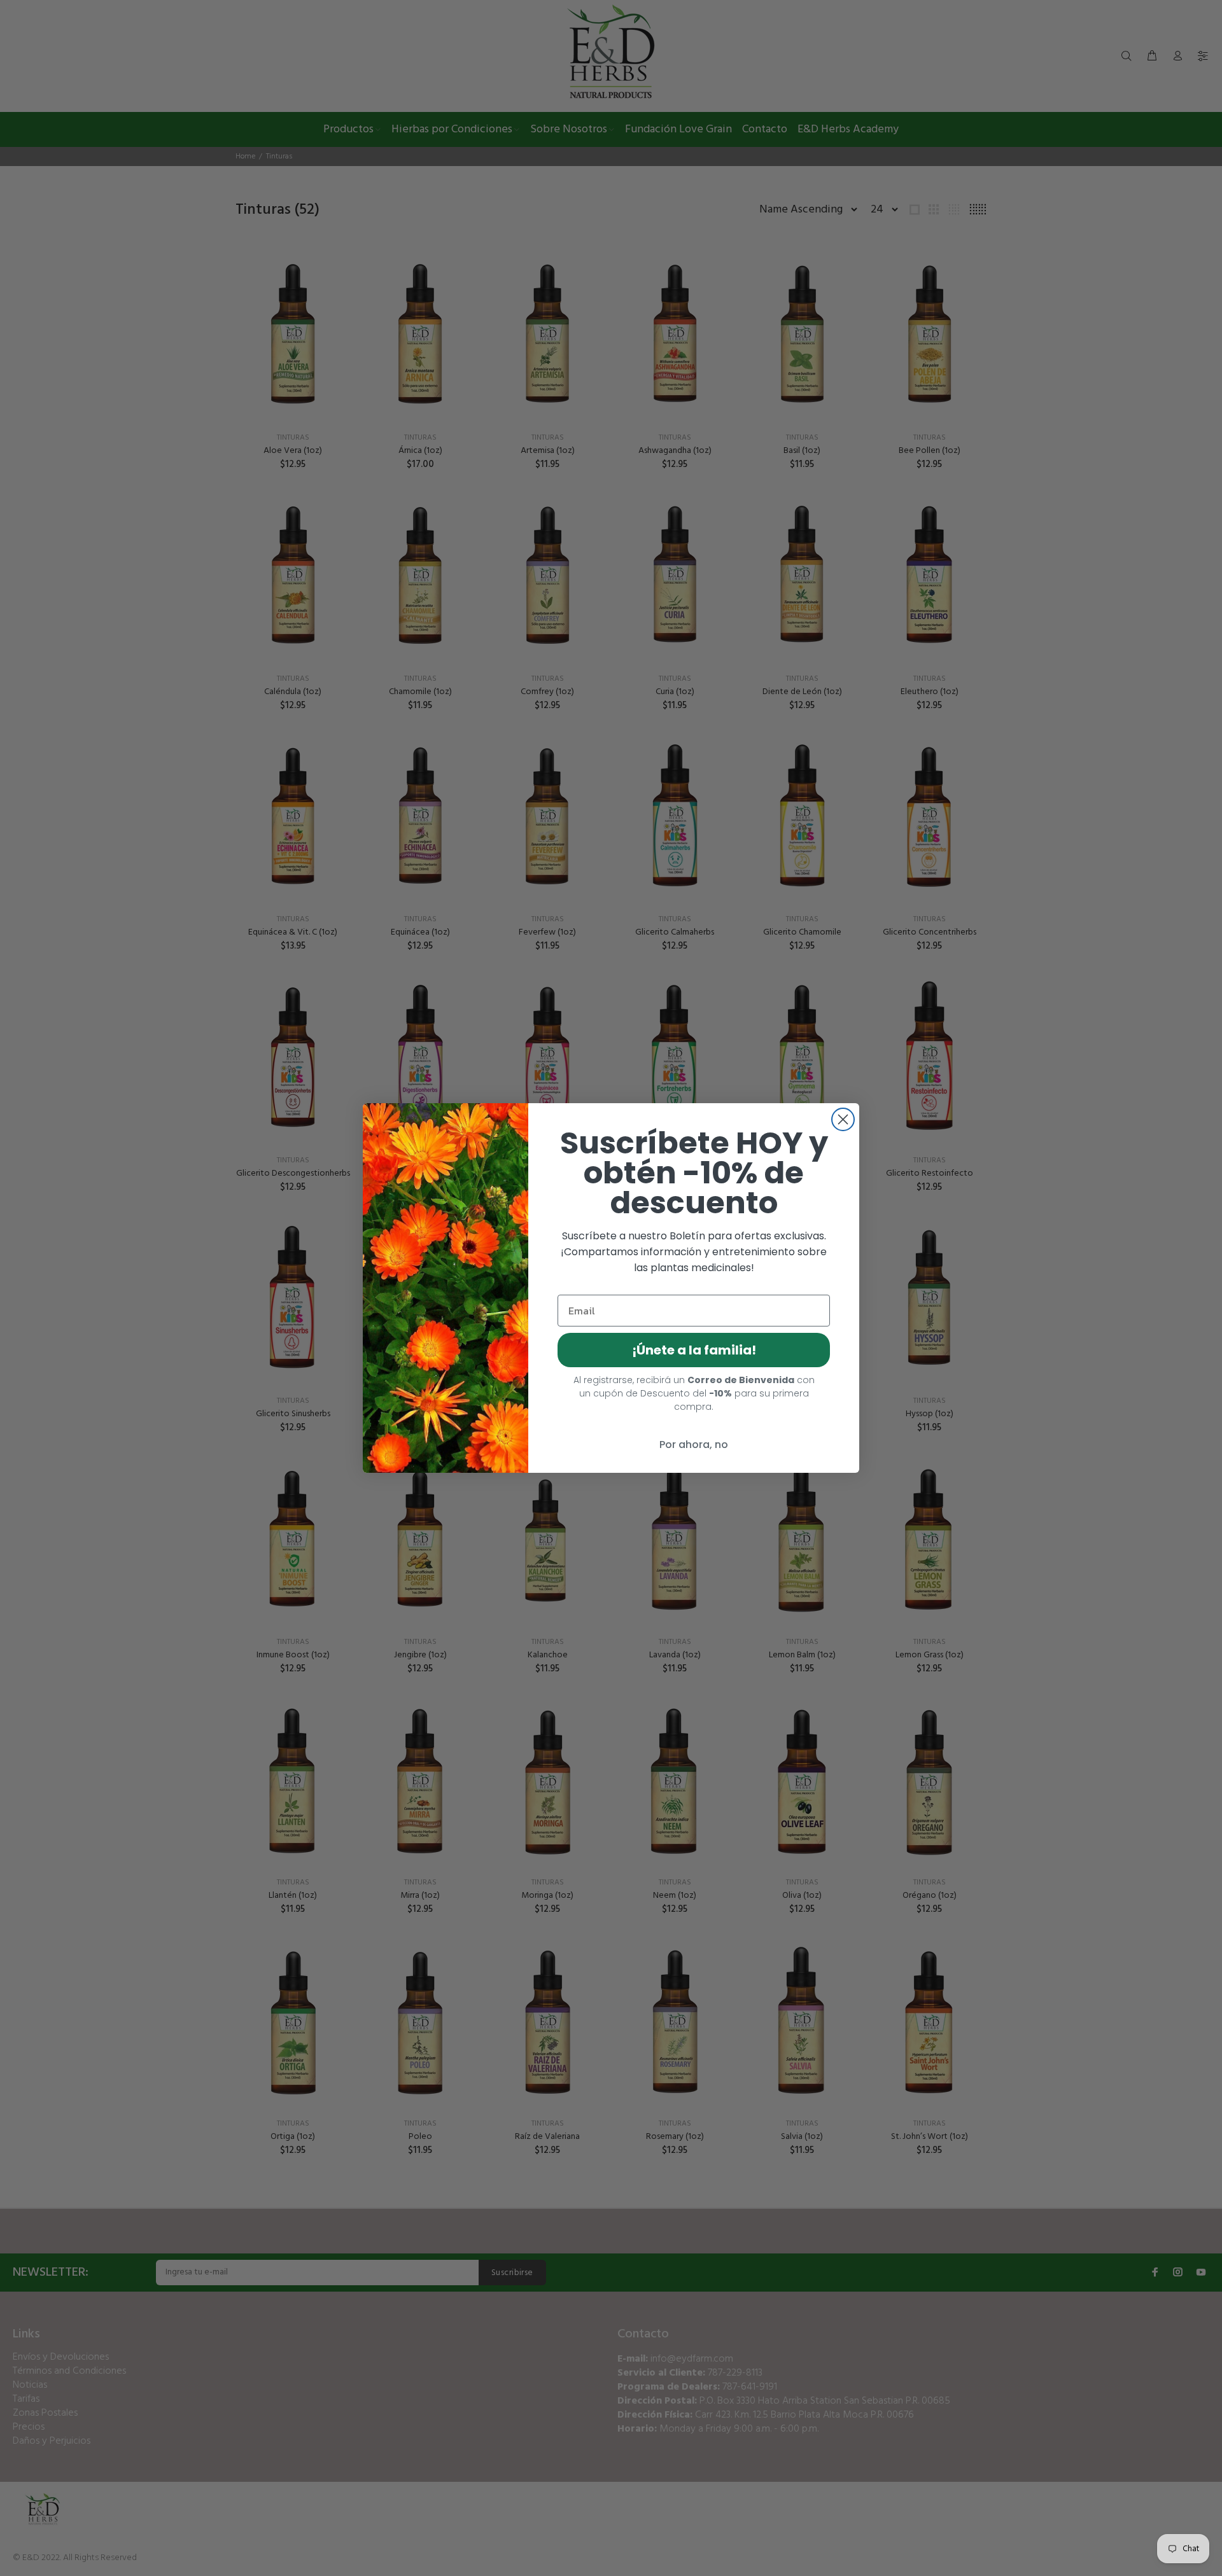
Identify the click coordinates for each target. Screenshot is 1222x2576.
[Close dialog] (843, 1119)
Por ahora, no (694, 1445)
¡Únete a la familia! (694, 1350)
